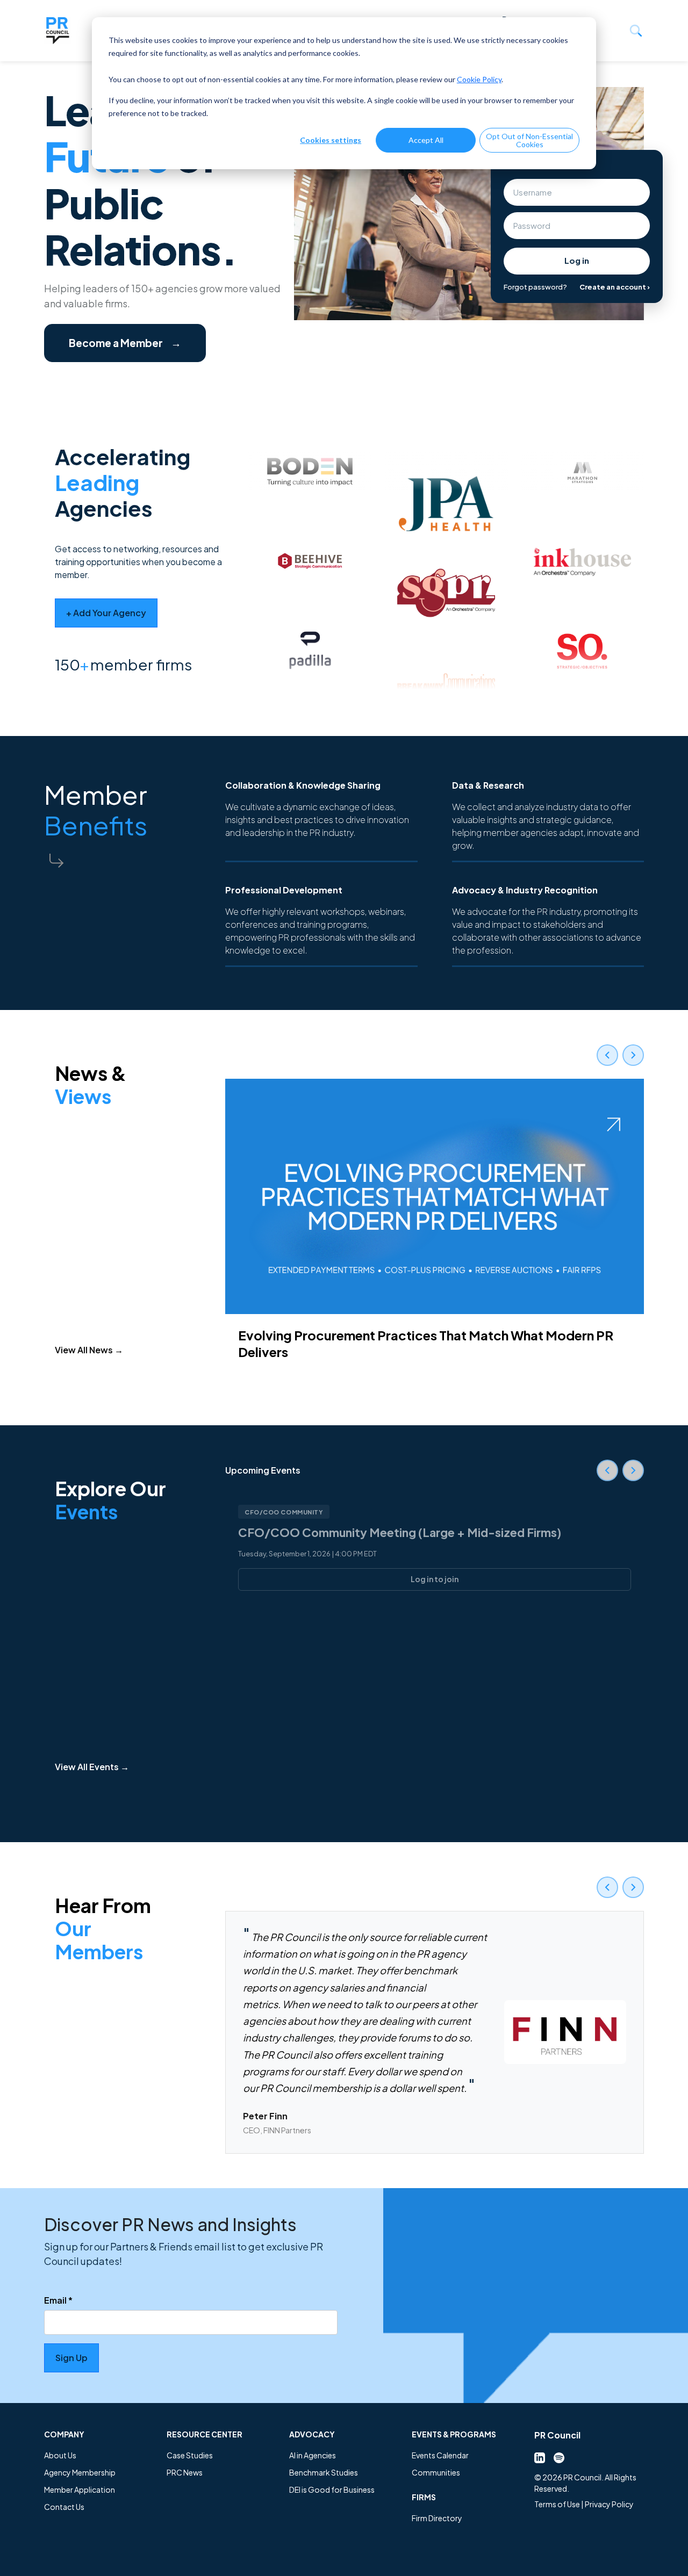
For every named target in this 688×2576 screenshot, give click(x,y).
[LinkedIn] (540, 2457)
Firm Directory (437, 2518)
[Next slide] (633, 1055)
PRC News (185, 2472)
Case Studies (190, 2455)
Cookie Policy (479, 79)
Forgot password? (535, 287)
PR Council (557, 2435)
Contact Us (64, 2507)
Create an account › (615, 287)
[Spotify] (559, 2457)
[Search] (636, 31)
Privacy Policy (609, 2504)
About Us (60, 2455)
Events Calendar (440, 2455)
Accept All (426, 140)
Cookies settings (331, 140)
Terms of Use (557, 2504)
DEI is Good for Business (332, 2490)
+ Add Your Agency (106, 613)
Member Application (80, 2490)
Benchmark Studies (324, 2472)
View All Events (92, 1767)
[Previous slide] (607, 1055)
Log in (577, 260)
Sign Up (71, 2358)
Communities (436, 2472)
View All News (89, 1350)
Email (58, 2300)
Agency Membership (80, 2472)
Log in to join (435, 1579)
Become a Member (125, 343)
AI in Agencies (313, 2455)
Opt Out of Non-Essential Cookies (529, 140)
